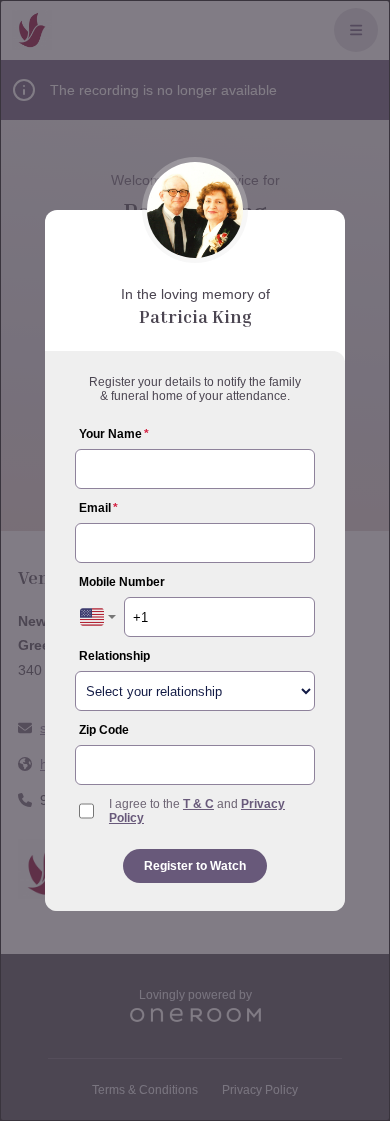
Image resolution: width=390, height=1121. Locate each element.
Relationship (114, 656)
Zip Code (104, 730)
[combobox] (98, 617)
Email (98, 508)
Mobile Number (122, 582)
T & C (198, 804)
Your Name (114, 434)
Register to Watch (195, 866)
